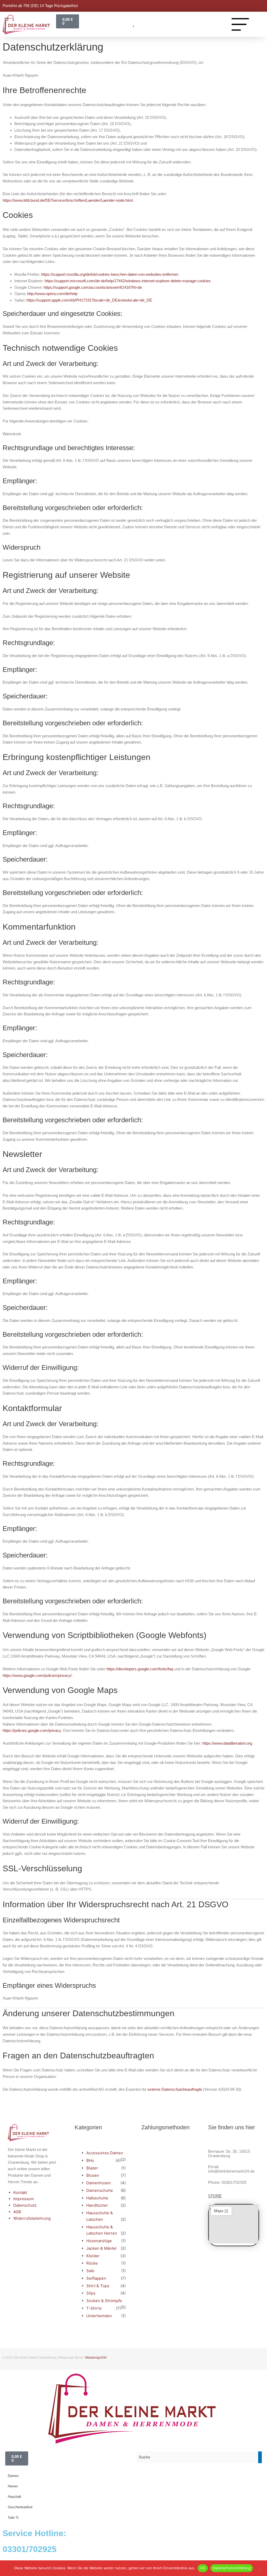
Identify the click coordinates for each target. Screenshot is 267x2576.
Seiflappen (96, 2278)
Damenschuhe (100, 2190)
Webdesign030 (96, 2358)
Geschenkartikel (20, 2507)
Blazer (92, 2168)
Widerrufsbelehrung (32, 2218)
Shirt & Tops (98, 2286)
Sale (90, 2271)
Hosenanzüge (99, 2241)
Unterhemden (99, 2316)
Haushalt (14, 2497)
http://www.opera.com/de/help (52, 294)
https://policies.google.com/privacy (32, 1730)
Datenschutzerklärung (232, 2568)
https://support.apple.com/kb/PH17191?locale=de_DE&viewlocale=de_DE (89, 300)
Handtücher (97, 2205)
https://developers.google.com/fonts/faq (140, 1669)
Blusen (93, 2175)
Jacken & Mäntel (101, 2248)
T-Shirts (94, 2308)
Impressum (24, 2199)
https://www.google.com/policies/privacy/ (37, 1675)
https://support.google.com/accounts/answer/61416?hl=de (93, 287)
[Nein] (260, 2568)
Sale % (13, 2517)
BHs (90, 2160)
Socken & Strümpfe (104, 2301)
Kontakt (20, 2192)
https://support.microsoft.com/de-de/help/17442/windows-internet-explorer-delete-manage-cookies (128, 281)
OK (203, 2568)
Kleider (93, 2256)
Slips (91, 2293)
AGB (17, 2212)
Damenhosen (99, 2183)
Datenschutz (25, 2205)
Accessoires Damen (105, 2153)
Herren (13, 2486)
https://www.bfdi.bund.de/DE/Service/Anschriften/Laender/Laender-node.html (68, 200)
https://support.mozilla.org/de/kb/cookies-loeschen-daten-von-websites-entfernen (110, 274)
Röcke (92, 2263)
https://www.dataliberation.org (227, 1743)
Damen (13, 2476)
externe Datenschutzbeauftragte (175, 2089)
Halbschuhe (97, 2198)
